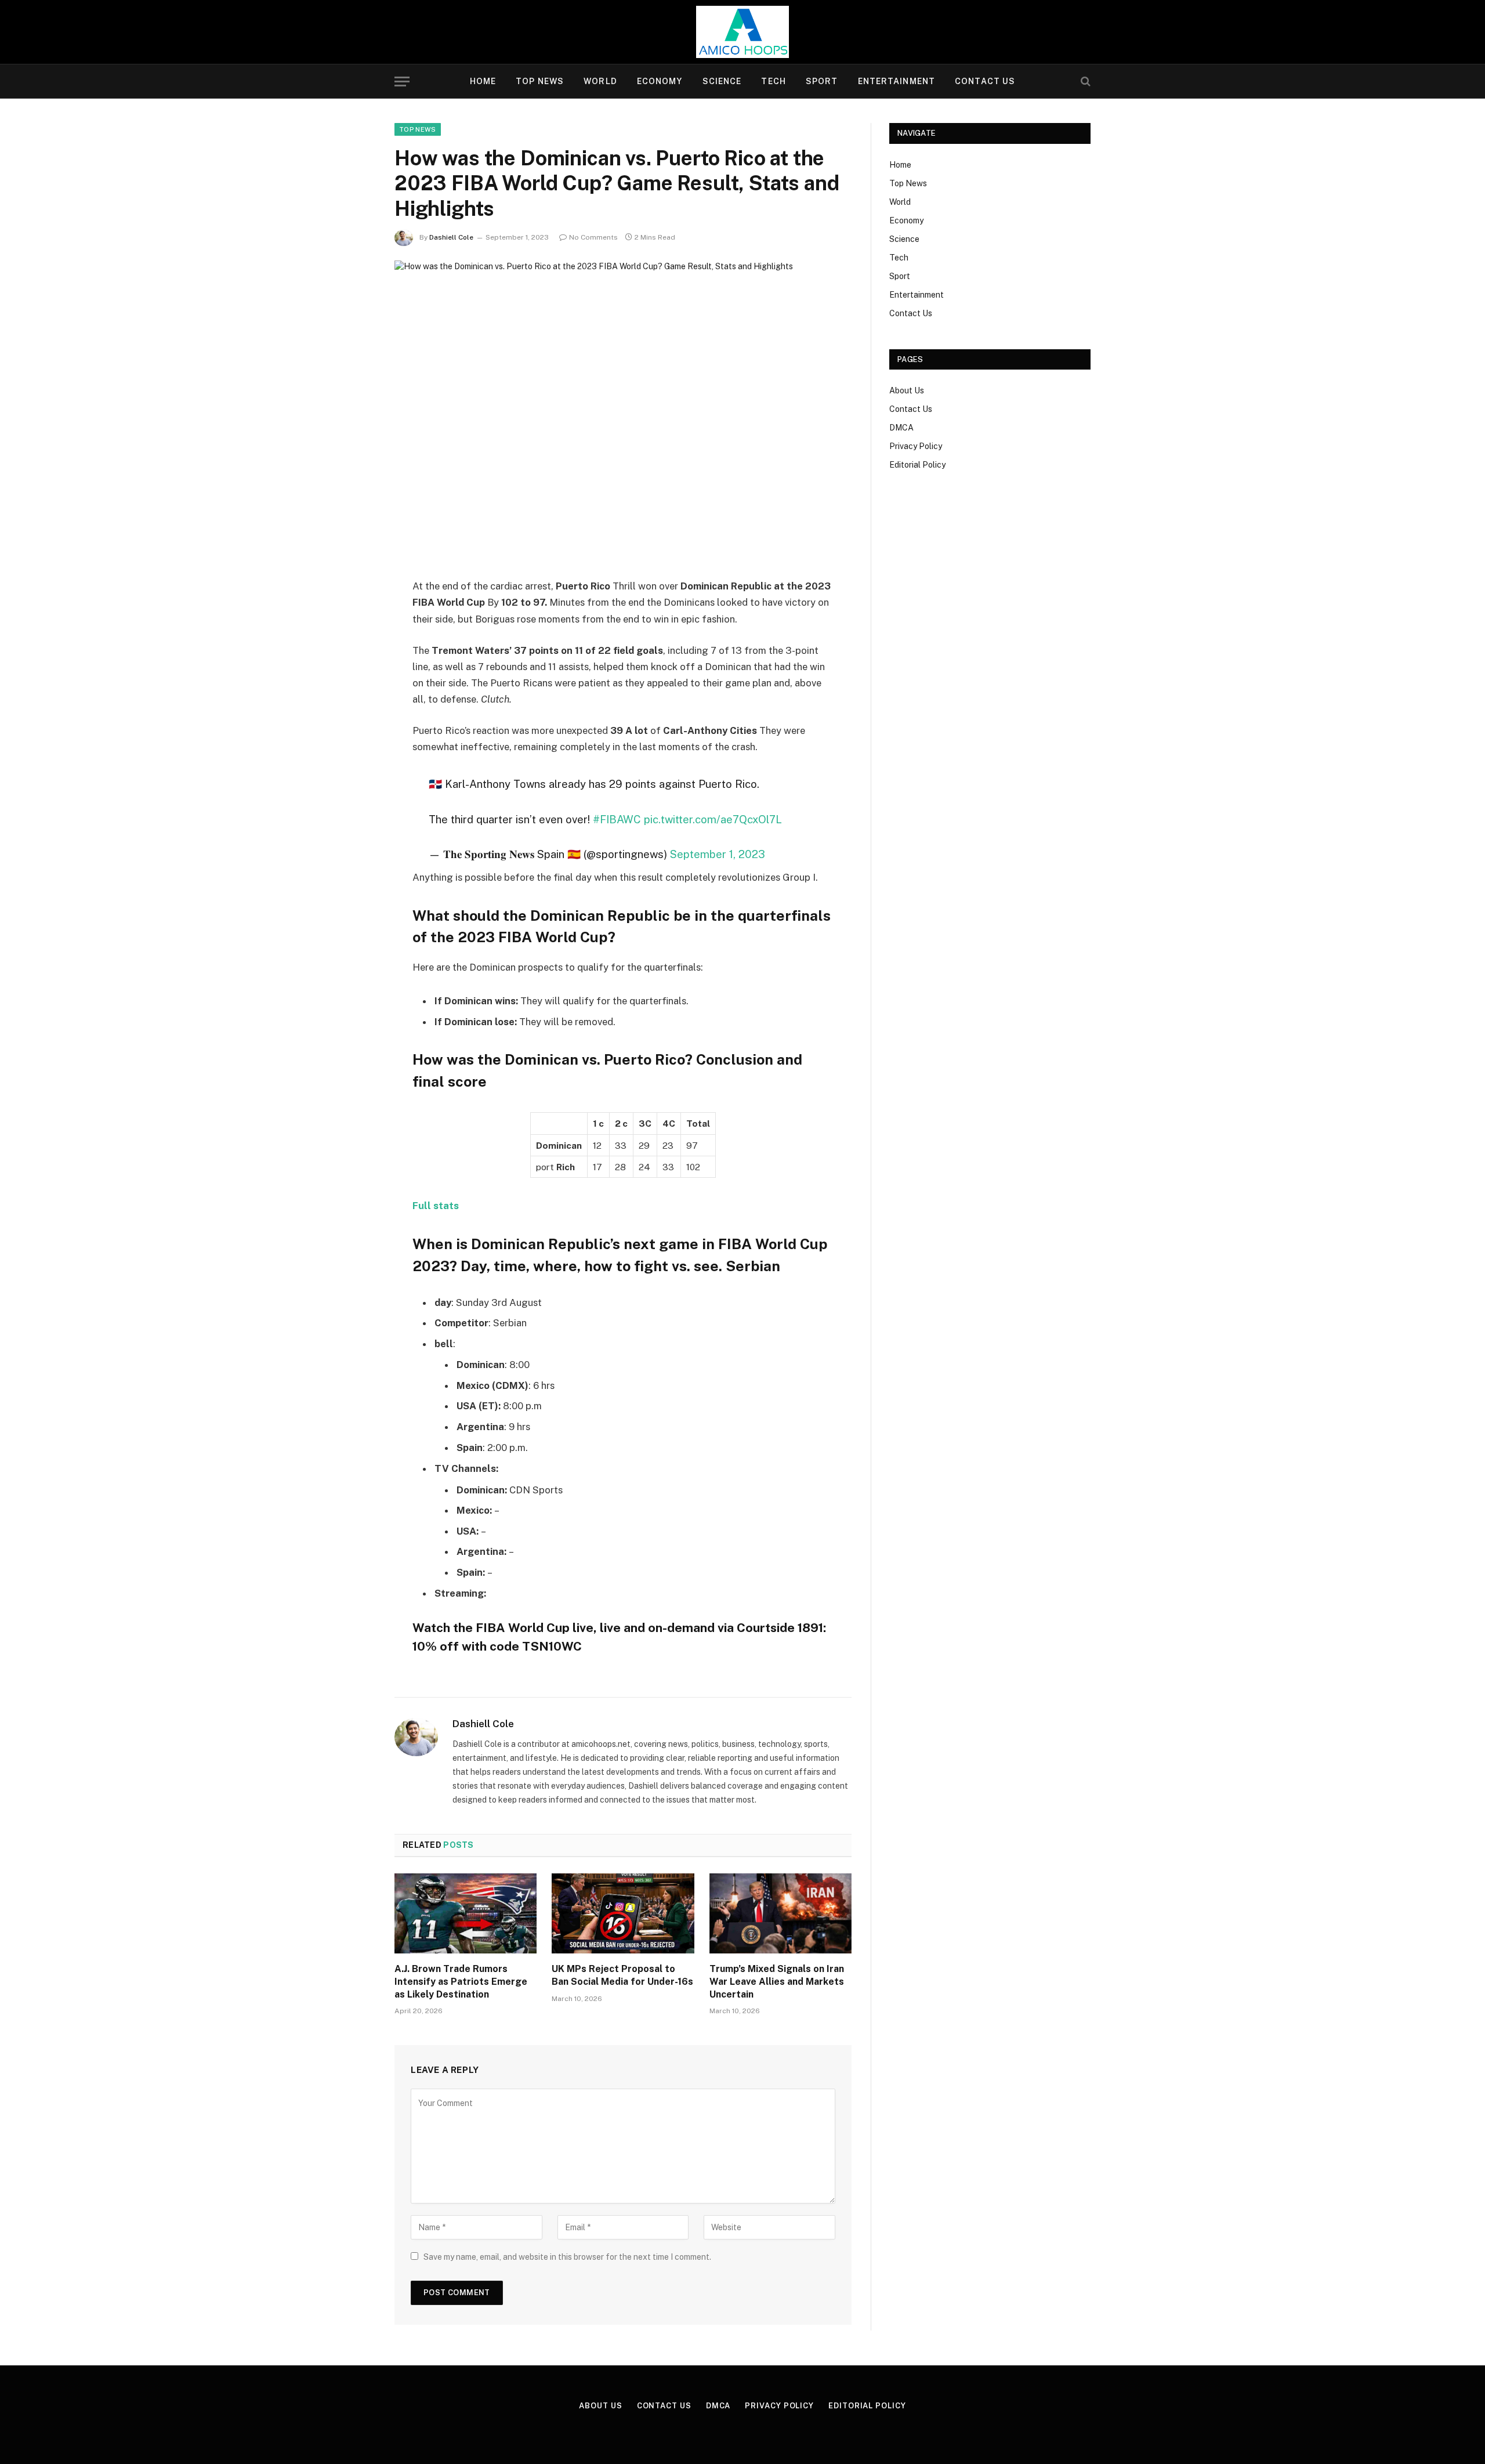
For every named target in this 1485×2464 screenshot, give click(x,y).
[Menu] (402, 82)
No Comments (593, 237)
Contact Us (985, 81)
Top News (540, 81)
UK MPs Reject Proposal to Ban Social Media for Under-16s (622, 1975)
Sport (822, 81)
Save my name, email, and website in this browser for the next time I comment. (567, 2257)
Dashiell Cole (451, 237)
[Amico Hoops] (742, 32)
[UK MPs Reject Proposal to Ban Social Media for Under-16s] (623, 1913)
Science (722, 81)
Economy (660, 81)
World (600, 81)
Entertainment (897, 81)
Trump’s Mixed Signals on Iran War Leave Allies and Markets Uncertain (777, 1982)
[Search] (1084, 82)
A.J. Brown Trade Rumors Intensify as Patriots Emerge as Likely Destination (461, 1982)
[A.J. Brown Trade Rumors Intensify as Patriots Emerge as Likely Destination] (466, 1913)
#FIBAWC (617, 819)
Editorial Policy (917, 465)
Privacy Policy (916, 446)
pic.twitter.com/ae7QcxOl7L (713, 819)
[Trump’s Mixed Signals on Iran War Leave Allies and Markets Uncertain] (780, 1913)
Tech (773, 81)
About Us (907, 390)
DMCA (901, 428)
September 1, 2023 (718, 854)
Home (483, 81)
